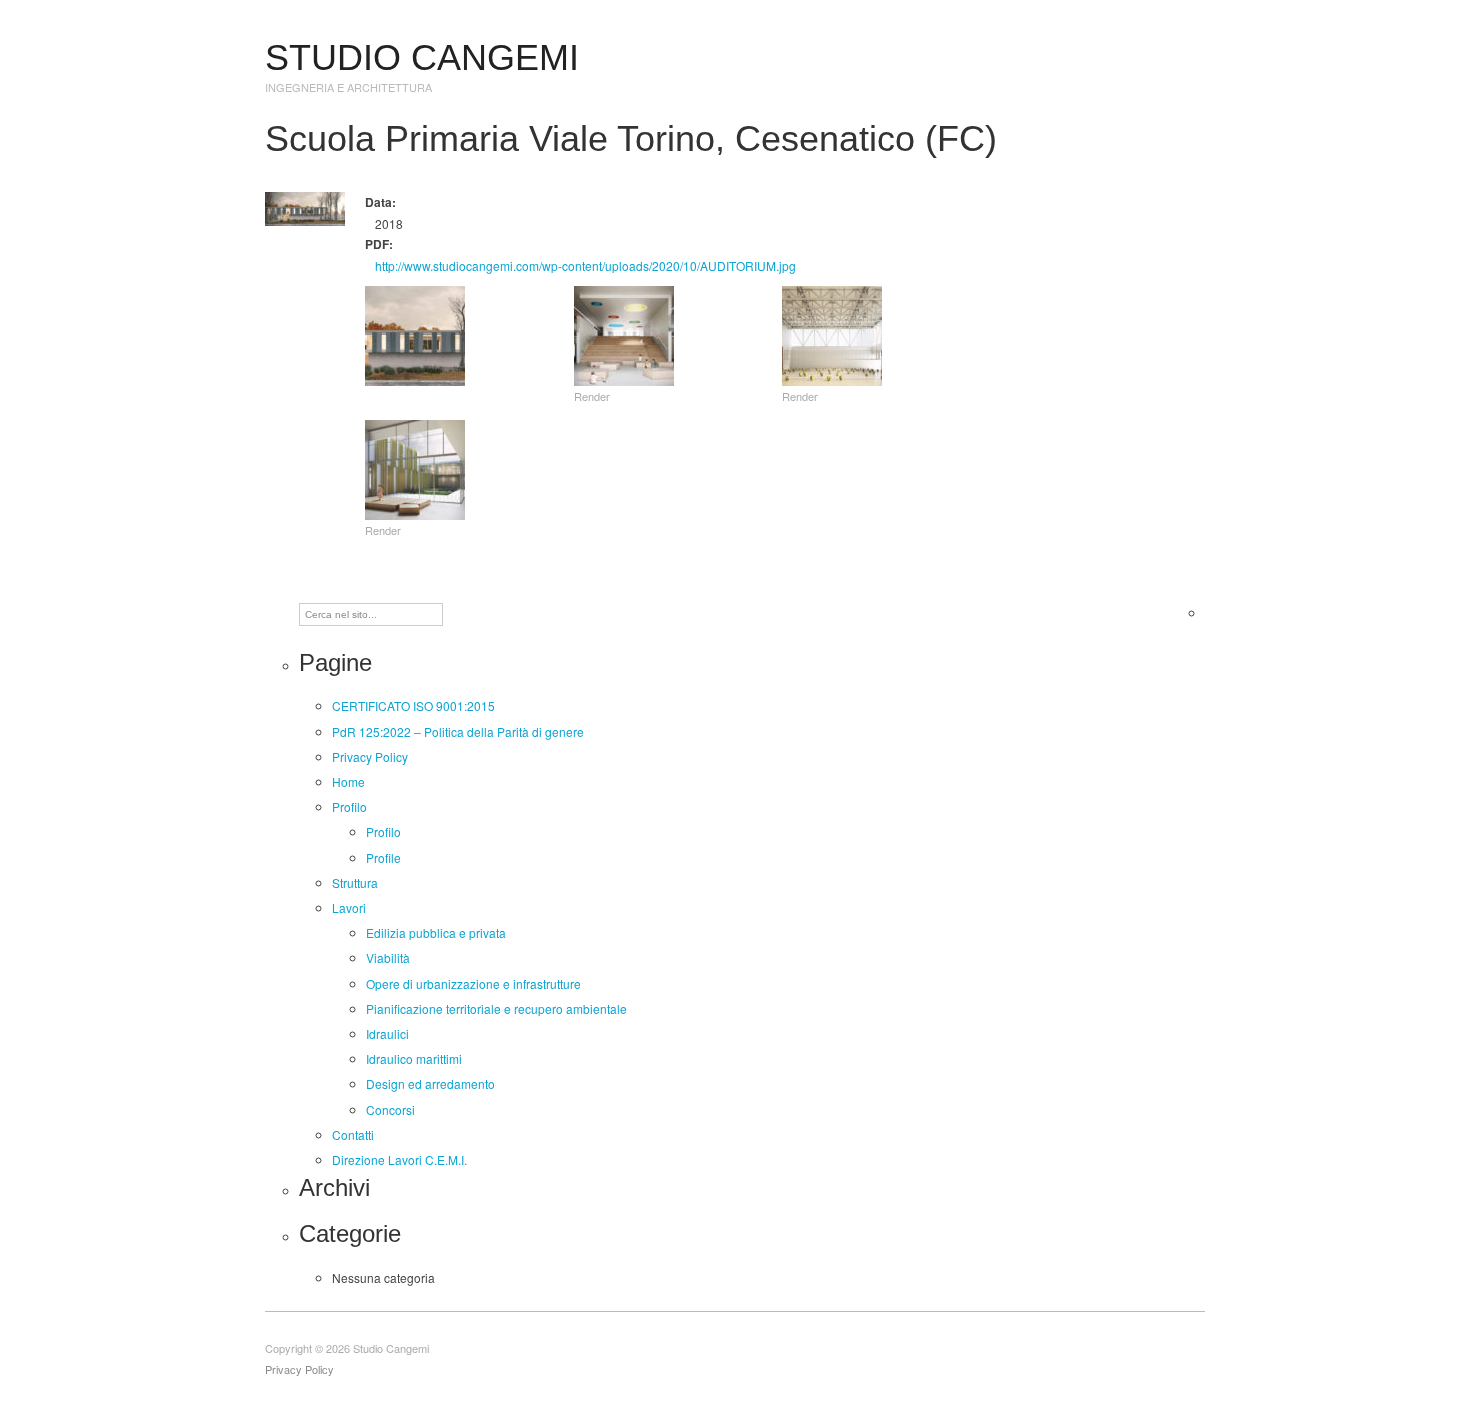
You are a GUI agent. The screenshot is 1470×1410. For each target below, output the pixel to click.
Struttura (355, 882)
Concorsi (390, 1109)
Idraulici (387, 1033)
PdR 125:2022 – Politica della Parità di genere (458, 731)
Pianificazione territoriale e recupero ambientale (496, 1008)
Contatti (353, 1134)
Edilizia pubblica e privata (436, 932)
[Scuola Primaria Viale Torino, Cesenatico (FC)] (305, 206)
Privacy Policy (370, 756)
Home (348, 781)
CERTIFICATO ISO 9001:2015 (413, 705)
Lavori (349, 907)
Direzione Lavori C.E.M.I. (399, 1159)
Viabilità (388, 957)
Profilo (349, 806)
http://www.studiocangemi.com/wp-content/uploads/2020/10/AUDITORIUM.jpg (585, 265)
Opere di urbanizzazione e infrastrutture (473, 983)
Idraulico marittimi (414, 1058)
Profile (383, 857)
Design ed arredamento (430, 1083)
